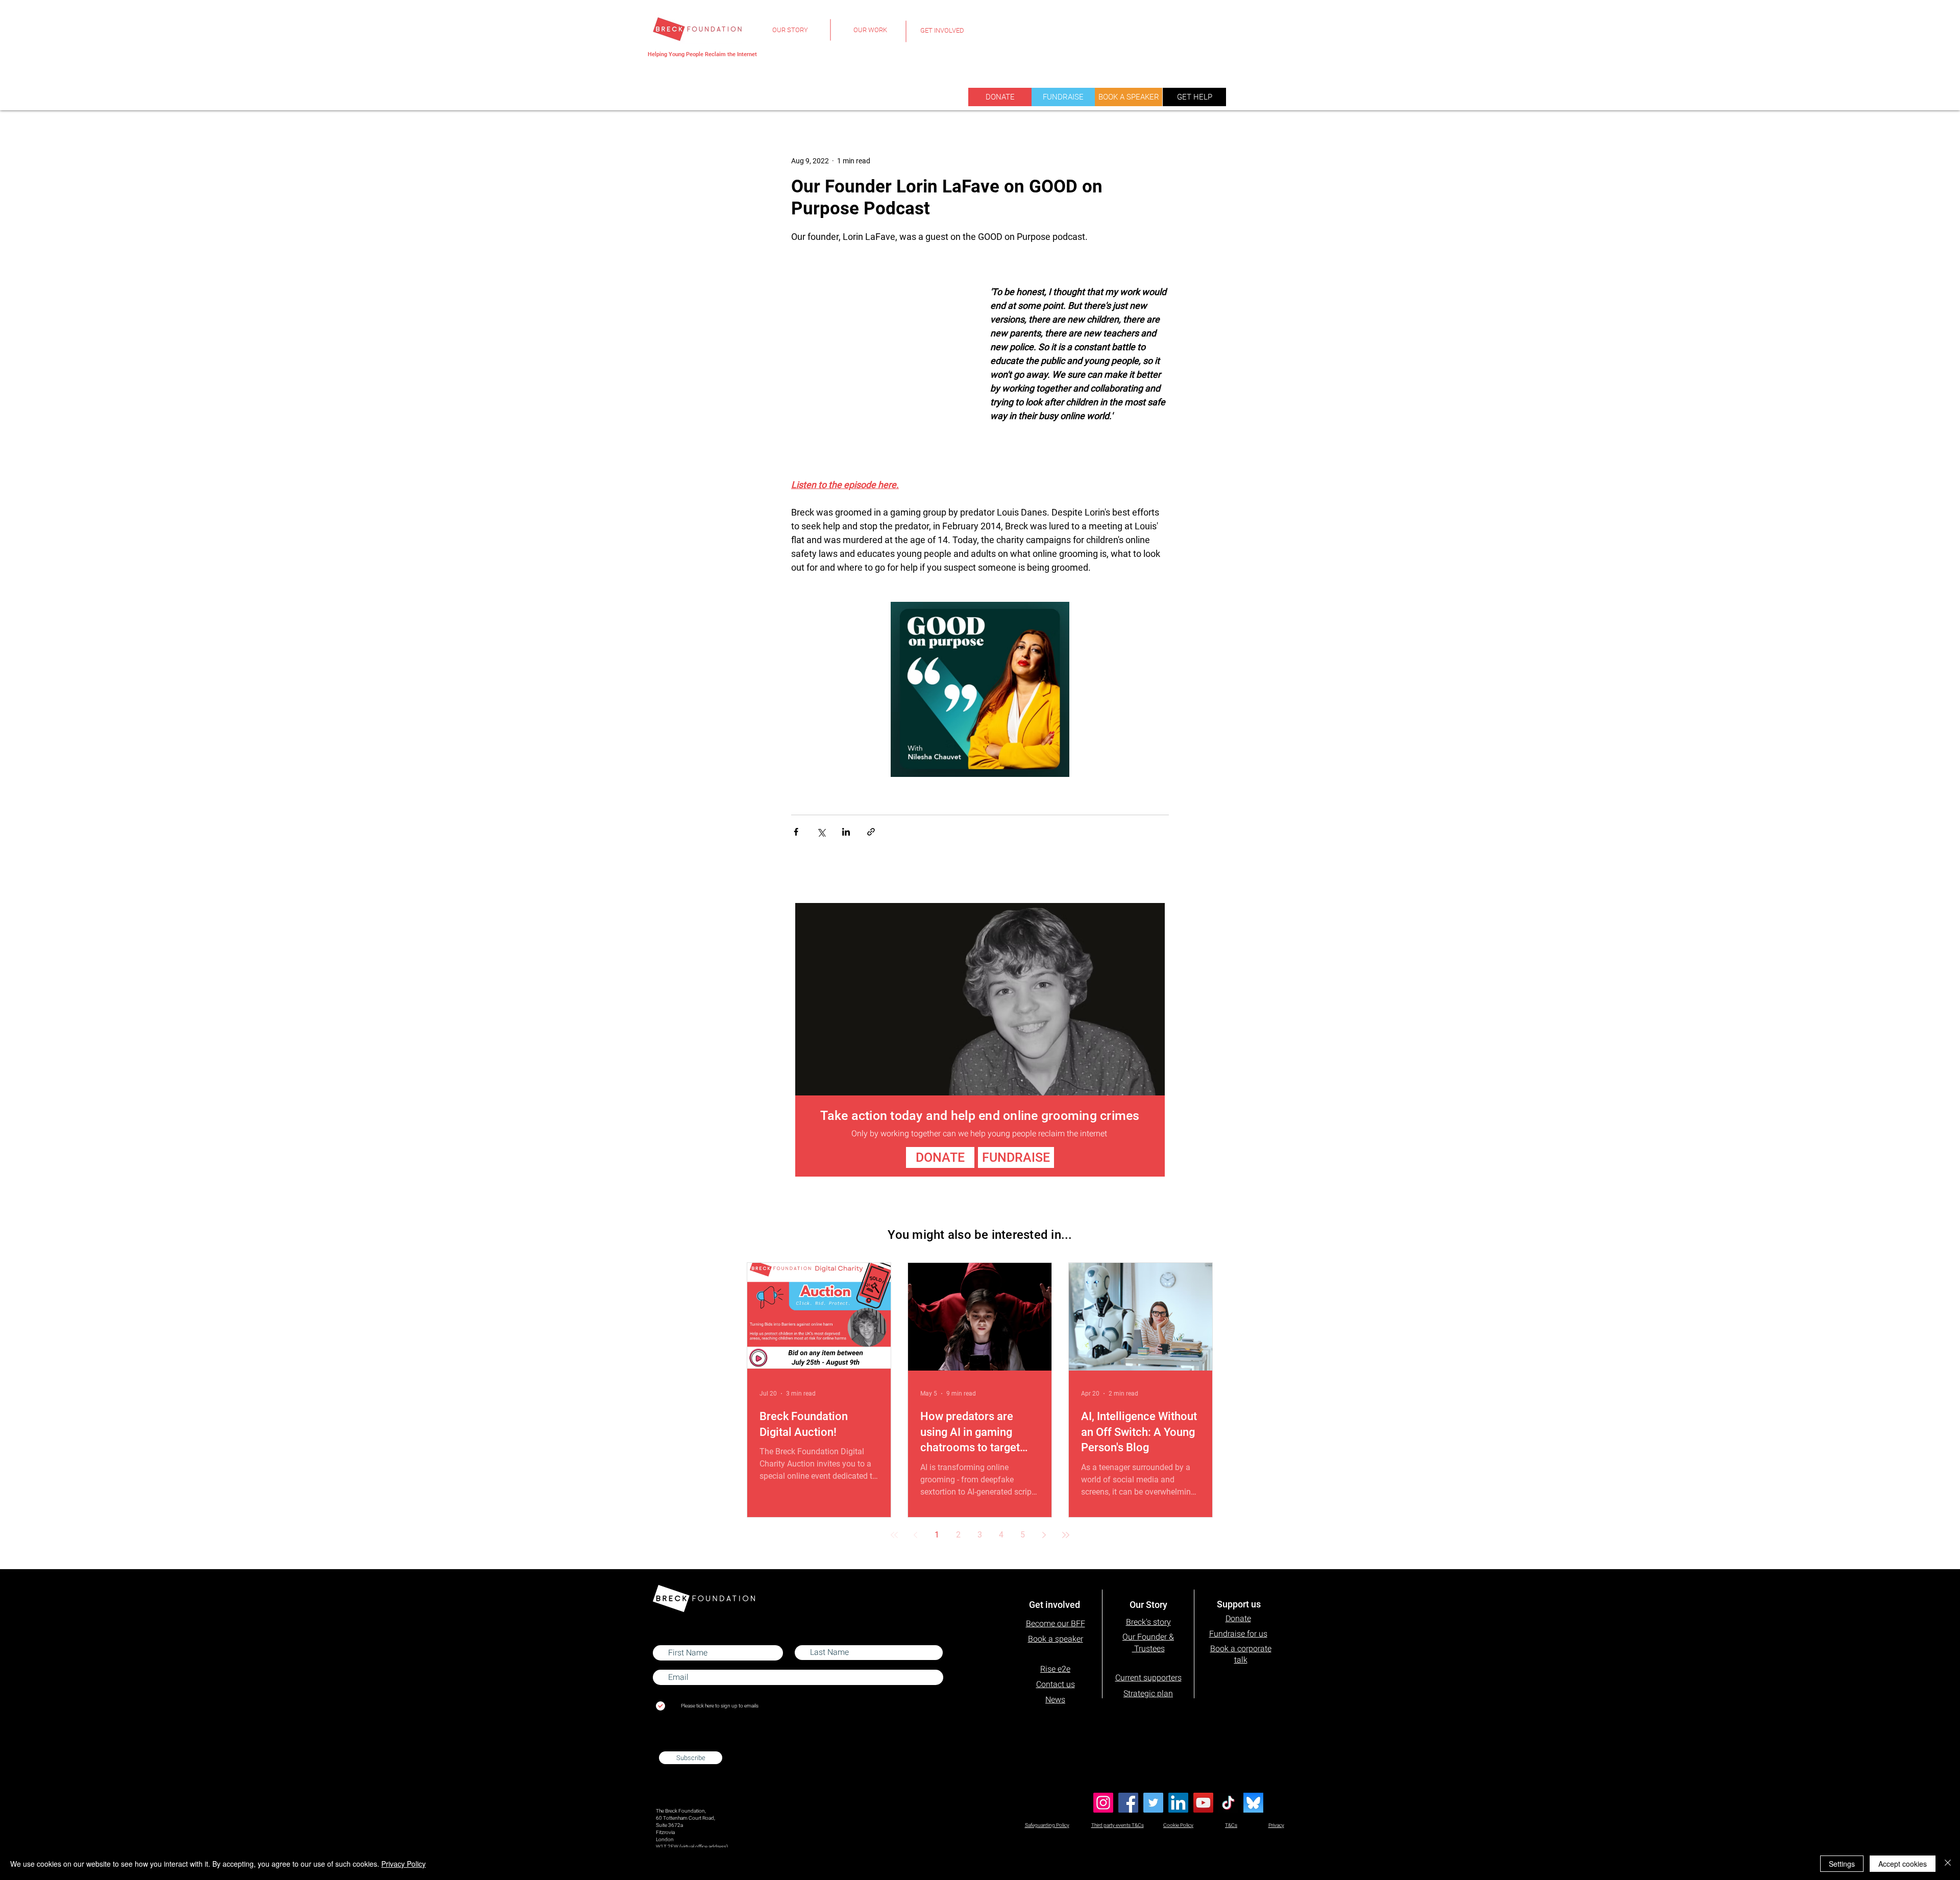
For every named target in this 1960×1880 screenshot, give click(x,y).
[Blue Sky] (1253, 1803)
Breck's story (1148, 1622)
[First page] (894, 1535)
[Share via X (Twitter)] (821, 832)
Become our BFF (1056, 1623)
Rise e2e (1055, 1669)
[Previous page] (916, 1535)
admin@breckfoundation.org (688, 1742)
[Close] (1948, 1864)
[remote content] (880, 334)
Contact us (1056, 1684)
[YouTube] (1203, 1803)
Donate (1238, 1618)
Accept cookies (1903, 1864)
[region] (790, 36)
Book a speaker (1056, 1639)
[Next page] (1044, 1535)
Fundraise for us (1238, 1634)
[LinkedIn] (1178, 1803)
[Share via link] (871, 832)
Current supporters (1148, 1678)
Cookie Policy (1178, 1825)
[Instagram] (1103, 1803)
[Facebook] (1128, 1803)
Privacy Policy (403, 1864)
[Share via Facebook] (796, 832)
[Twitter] (1153, 1803)
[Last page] (1066, 1535)
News (1055, 1700)
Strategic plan (1148, 1693)
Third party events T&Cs (1118, 1825)
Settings (1842, 1864)
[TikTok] (1228, 1803)
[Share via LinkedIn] (846, 832)
